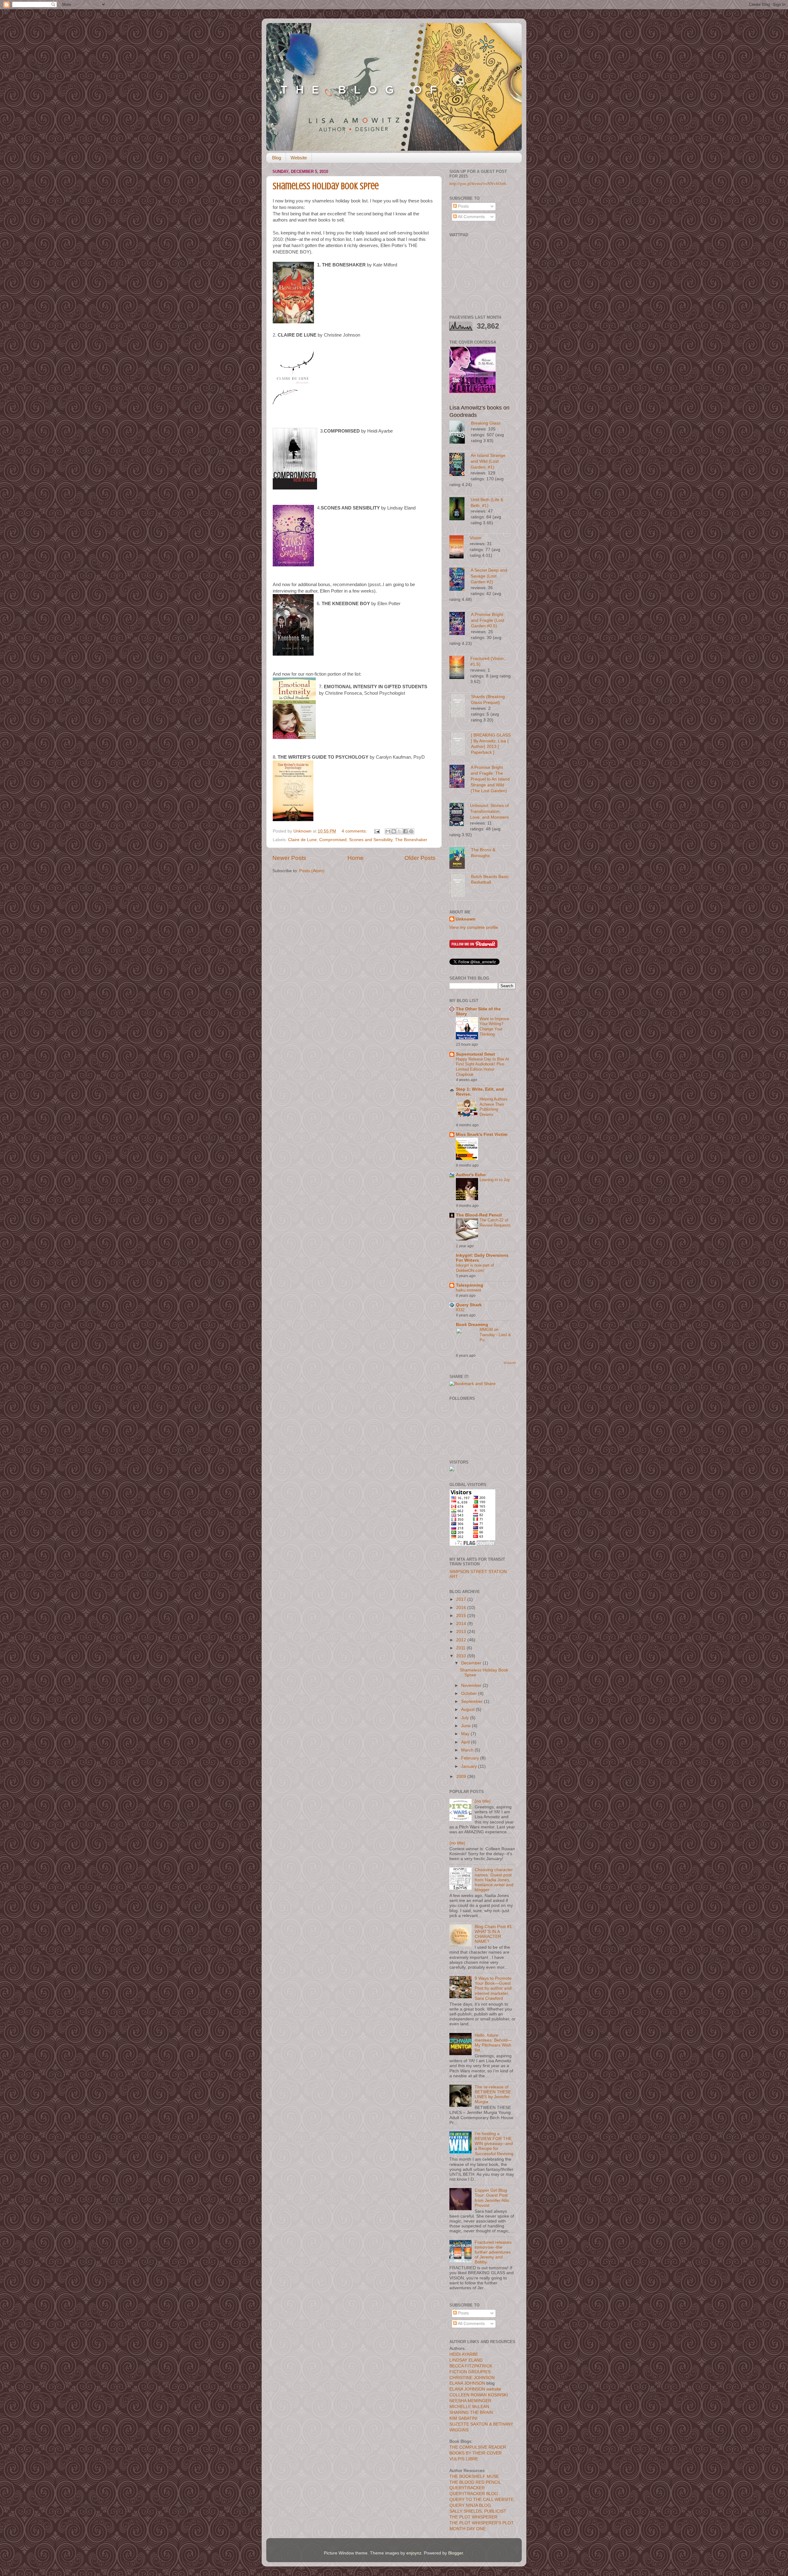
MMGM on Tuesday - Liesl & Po (495, 1335)
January (470, 1766)
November (472, 1685)
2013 (462, 1632)
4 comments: (355, 831)
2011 (461, 1648)
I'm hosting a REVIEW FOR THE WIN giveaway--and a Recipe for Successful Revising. (495, 2144)
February (471, 1758)
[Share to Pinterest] (411, 831)
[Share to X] (400, 831)
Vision (476, 538)
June (466, 1726)
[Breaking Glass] (460, 433)
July (466, 1718)
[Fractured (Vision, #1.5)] (460, 668)
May (466, 1734)
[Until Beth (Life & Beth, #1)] (460, 510)
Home (356, 858)
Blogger (456, 2553)
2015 (462, 1616)
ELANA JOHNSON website (475, 2389)
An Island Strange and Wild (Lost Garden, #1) (488, 461)
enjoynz (414, 2553)
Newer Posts (289, 858)
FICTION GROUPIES (470, 2372)
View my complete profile (474, 927)
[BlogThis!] (394, 831)
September (472, 1701)
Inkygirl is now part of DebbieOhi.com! (475, 1268)
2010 (462, 1656)
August (468, 1709)
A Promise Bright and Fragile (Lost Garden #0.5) (488, 620)
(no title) (483, 1801)
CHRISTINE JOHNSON (472, 2378)
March (468, 1750)
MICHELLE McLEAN (469, 2407)
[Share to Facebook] (405, 831)
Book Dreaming (472, 1325)
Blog (277, 158)
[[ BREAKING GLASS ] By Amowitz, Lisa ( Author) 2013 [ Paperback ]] (460, 745)
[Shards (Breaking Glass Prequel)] (460, 707)
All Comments (471, 217)
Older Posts (420, 858)
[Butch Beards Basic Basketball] (460, 887)
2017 (462, 1599)
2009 (462, 1777)
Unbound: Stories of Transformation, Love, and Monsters (489, 811)
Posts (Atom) (312, 871)
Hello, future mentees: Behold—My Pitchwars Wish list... (493, 2043)
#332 (460, 1310)
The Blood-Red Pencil (479, 1215)
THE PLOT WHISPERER (473, 2517)
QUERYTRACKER (467, 2488)
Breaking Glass (486, 423)
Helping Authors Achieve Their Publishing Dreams (494, 1107)
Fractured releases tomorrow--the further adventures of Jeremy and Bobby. (493, 2252)
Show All (510, 1363)
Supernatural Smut (475, 1054)
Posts (463, 206)
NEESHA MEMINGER (470, 2401)
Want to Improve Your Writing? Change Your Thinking (494, 1026)
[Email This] (388, 831)
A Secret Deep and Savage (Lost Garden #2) (489, 576)
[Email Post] (377, 831)
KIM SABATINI (463, 2418)
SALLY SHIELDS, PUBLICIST (478, 2511)
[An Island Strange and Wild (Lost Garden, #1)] (460, 465)
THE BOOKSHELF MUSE (474, 2476)
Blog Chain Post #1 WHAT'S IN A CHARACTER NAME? (493, 1934)
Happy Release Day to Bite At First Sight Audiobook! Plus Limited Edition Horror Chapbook (482, 1067)
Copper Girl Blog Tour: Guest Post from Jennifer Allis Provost (492, 2198)
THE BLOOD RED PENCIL (475, 2482)
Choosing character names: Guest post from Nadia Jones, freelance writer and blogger (494, 1880)
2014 (462, 1624)
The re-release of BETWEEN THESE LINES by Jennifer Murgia (493, 2095)
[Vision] (460, 548)
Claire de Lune (302, 840)
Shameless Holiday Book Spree (326, 186)
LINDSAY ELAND (466, 2360)
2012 (462, 1640)
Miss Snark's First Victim (482, 1134)
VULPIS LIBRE (464, 2459)
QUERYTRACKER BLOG (474, 2494)
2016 (462, 1608)
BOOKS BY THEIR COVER (476, 2453)
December (472, 1663)
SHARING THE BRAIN (471, 2412)
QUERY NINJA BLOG (470, 2505)
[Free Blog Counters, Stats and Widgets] (452, 1470)
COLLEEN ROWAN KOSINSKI (479, 2395)
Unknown (466, 919)
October (470, 1693)
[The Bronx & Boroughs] (460, 859)
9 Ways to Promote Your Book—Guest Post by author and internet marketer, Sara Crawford (493, 1988)
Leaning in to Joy (495, 1180)
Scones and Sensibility (371, 840)
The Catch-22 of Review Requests (495, 1223)
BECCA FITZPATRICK (471, 2366)
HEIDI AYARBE (464, 2354)
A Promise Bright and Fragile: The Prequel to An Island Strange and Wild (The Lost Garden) (490, 779)
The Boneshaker (411, 840)
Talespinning (470, 1285)
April (466, 1742)
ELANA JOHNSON (467, 2383)
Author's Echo (471, 1175)
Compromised (333, 840)
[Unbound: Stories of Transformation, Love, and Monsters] (460, 815)
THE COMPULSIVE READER (478, 2447)
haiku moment (468, 1290)
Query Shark (469, 1305)
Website (299, 158)
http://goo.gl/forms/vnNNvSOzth (478, 183)
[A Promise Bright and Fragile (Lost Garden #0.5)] (460, 624)
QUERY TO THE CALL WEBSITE (482, 2500)
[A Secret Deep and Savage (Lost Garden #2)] (460, 580)
